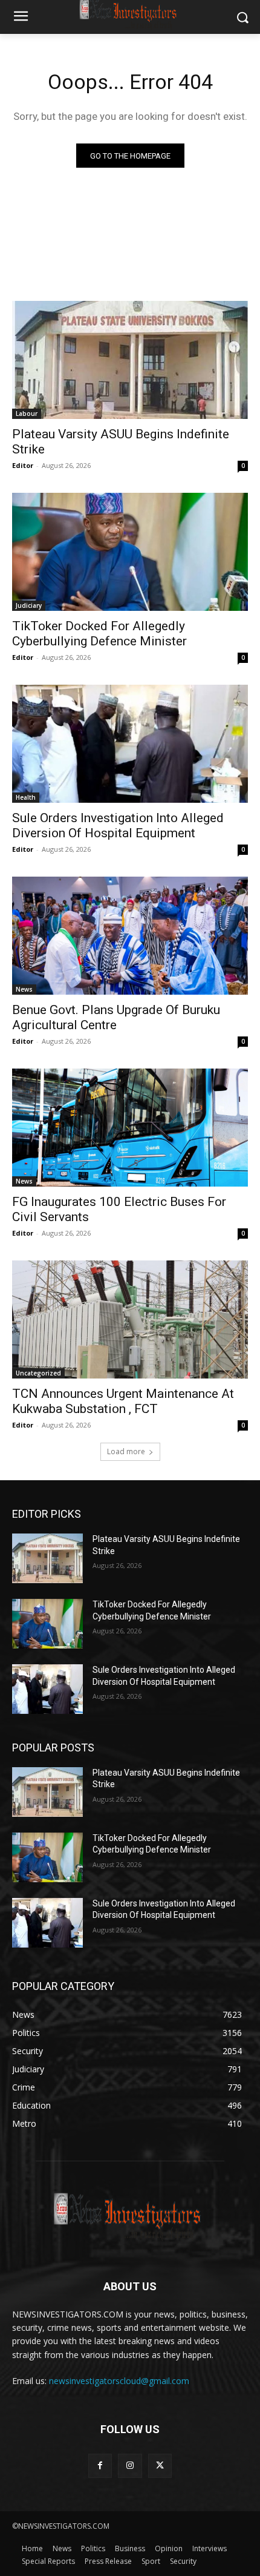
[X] (160, 2466)
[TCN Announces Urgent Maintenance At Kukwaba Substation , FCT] (130, 1319)
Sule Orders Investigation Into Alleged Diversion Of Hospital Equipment (118, 825)
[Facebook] (100, 2466)
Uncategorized (38, 1373)
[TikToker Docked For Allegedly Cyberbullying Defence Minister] (130, 552)
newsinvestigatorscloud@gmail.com (119, 2381)
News (24, 989)
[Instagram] (130, 2466)
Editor (23, 465)
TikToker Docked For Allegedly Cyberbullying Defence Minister (99, 634)
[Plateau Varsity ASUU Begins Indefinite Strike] (130, 360)
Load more (126, 1451)
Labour (27, 413)
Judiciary (29, 605)
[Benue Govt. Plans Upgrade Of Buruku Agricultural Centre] (130, 936)
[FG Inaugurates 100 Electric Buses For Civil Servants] (130, 1128)
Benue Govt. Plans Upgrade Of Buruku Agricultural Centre (116, 1017)
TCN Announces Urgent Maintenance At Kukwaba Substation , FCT (123, 1401)
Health (26, 797)
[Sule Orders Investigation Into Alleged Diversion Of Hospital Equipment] (130, 744)
